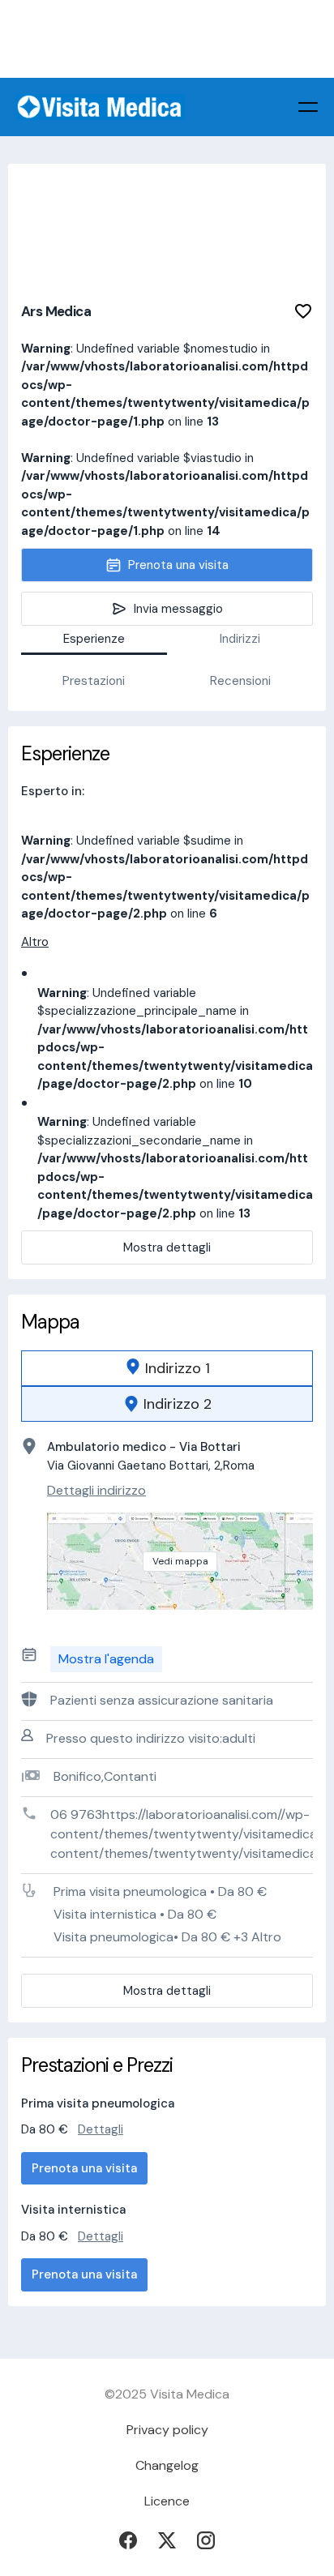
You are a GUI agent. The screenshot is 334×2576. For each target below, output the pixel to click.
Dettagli (101, 2129)
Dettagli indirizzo (96, 1490)
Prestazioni (94, 681)
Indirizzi (240, 639)
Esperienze (94, 639)
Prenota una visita (84, 2168)
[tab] (167, 1368)
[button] (308, 107)
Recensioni (240, 681)
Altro (35, 942)
